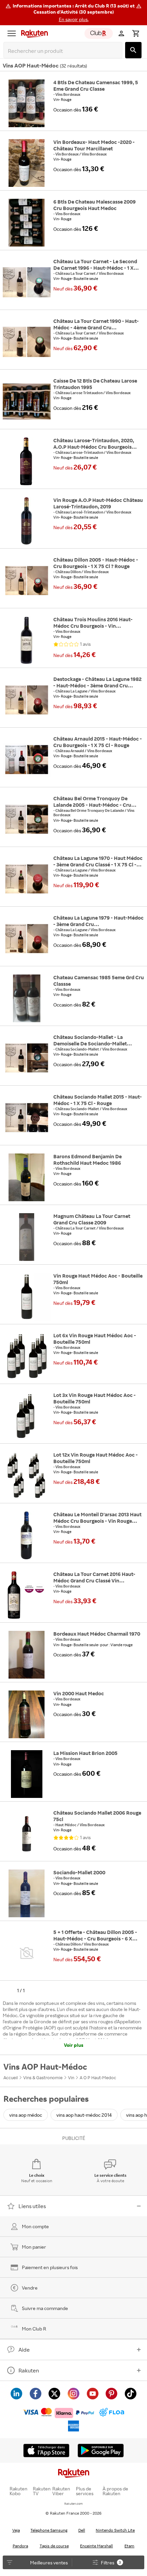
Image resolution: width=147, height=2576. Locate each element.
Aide (24, 2350)
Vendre (30, 2288)
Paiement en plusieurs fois (50, 2267)
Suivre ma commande (45, 2308)
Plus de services (85, 2491)
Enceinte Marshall (96, 2546)
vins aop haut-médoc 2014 (84, 2115)
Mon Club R (34, 2329)
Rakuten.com (73, 2504)
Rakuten (29, 2370)
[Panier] (136, 33)
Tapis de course (54, 2546)
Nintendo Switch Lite (115, 2530)
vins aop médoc (26, 2115)
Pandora (20, 2546)
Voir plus (74, 2045)
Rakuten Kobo (18, 2491)
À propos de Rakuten (115, 2491)
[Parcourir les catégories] (12, 33)
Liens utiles (32, 2206)
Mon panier (34, 2247)
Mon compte (35, 2226)
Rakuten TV (42, 2491)
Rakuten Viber (61, 2491)
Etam (129, 2546)
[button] (73, 13)
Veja (16, 2530)
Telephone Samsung (49, 2530)
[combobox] (64, 51)
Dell (82, 2530)
